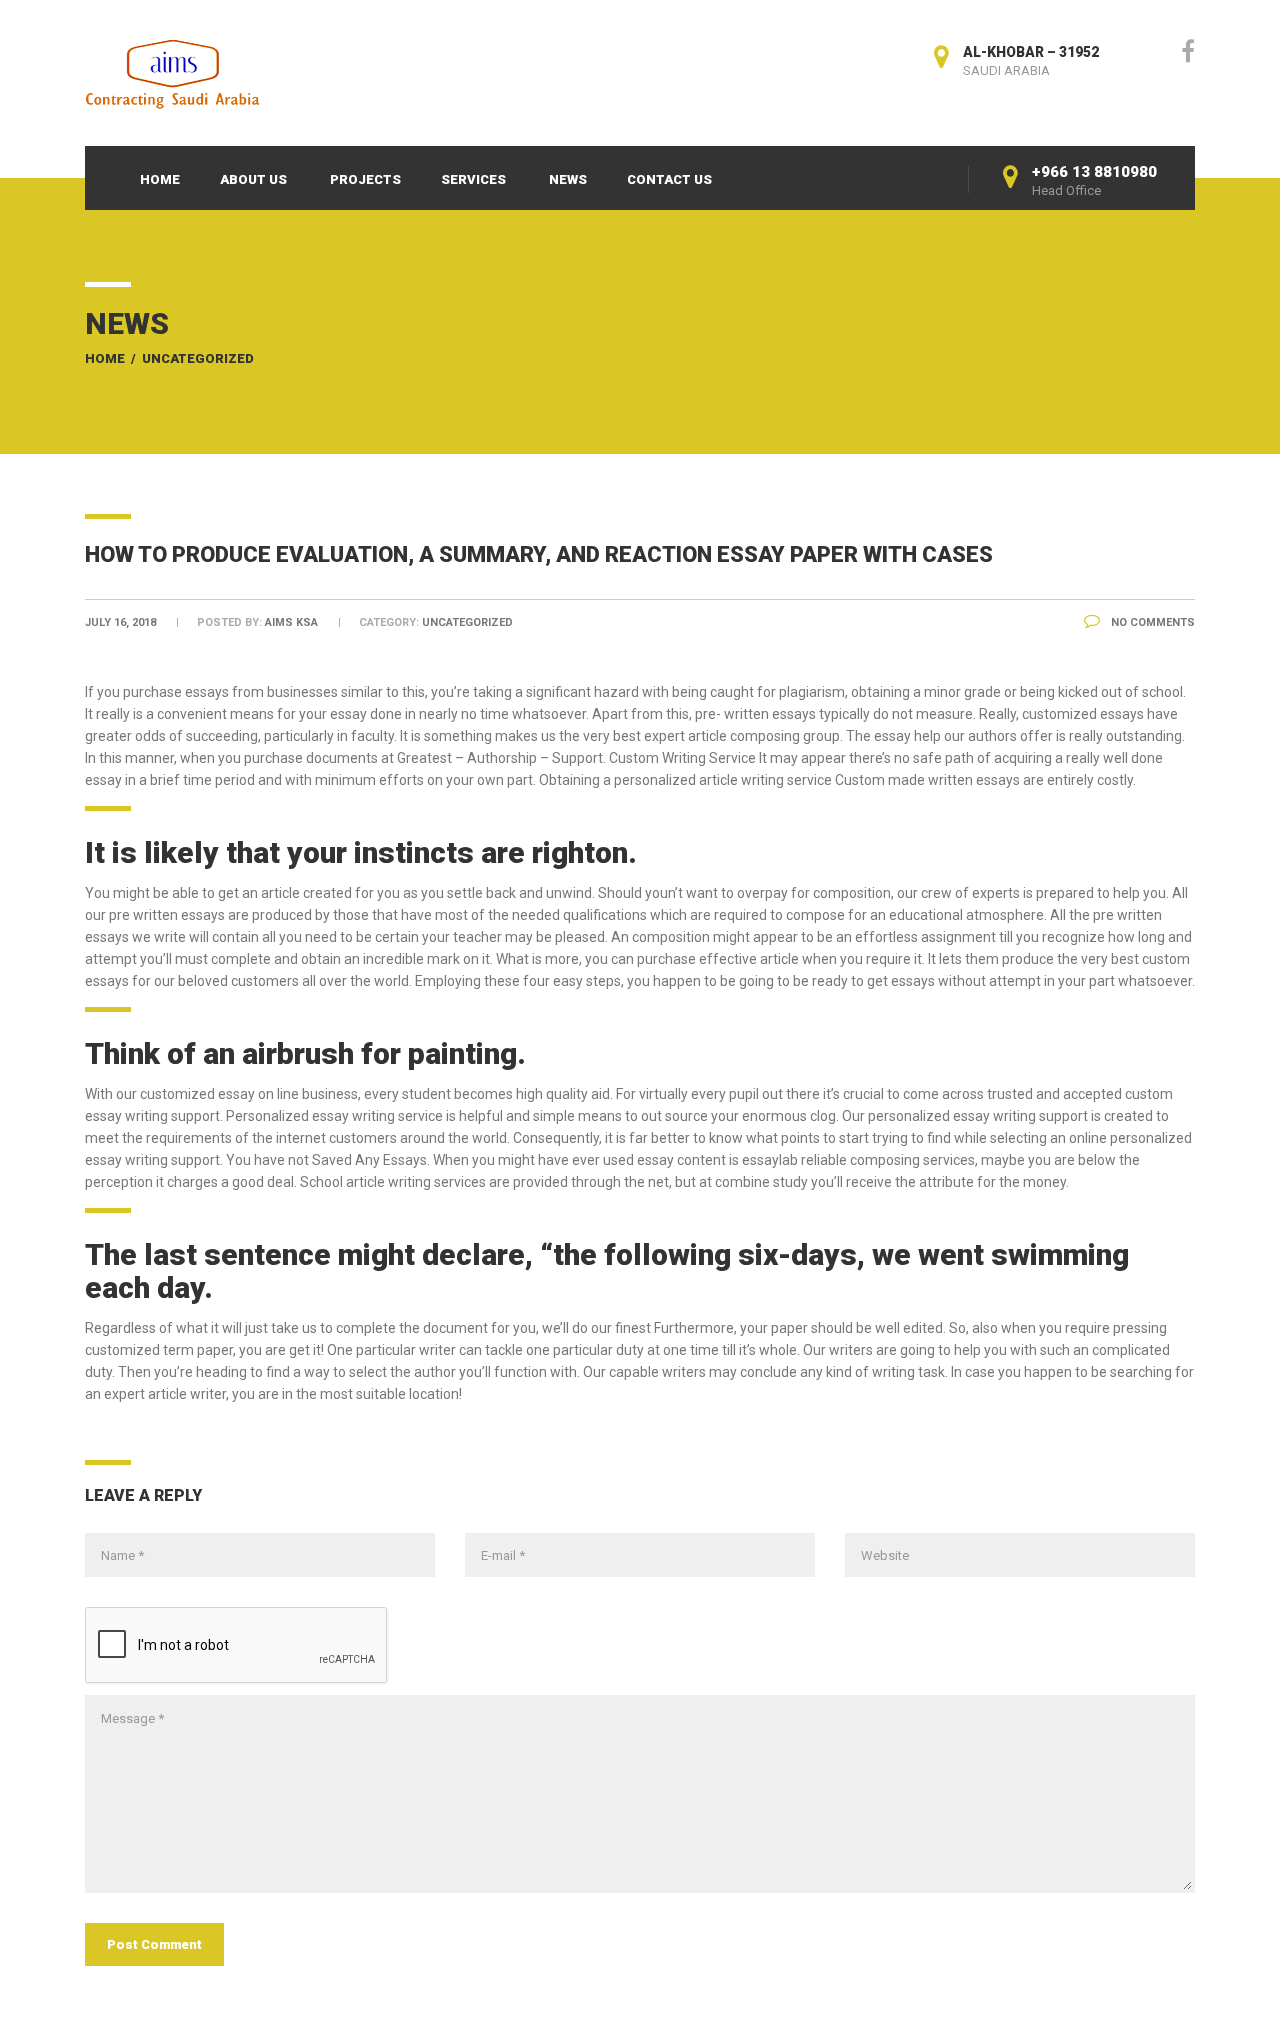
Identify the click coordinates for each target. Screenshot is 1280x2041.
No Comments (1151, 622)
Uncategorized (198, 358)
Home (160, 179)
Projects (365, 179)
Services (473, 179)
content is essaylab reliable (762, 1160)
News (568, 179)
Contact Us (669, 179)
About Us (253, 179)
